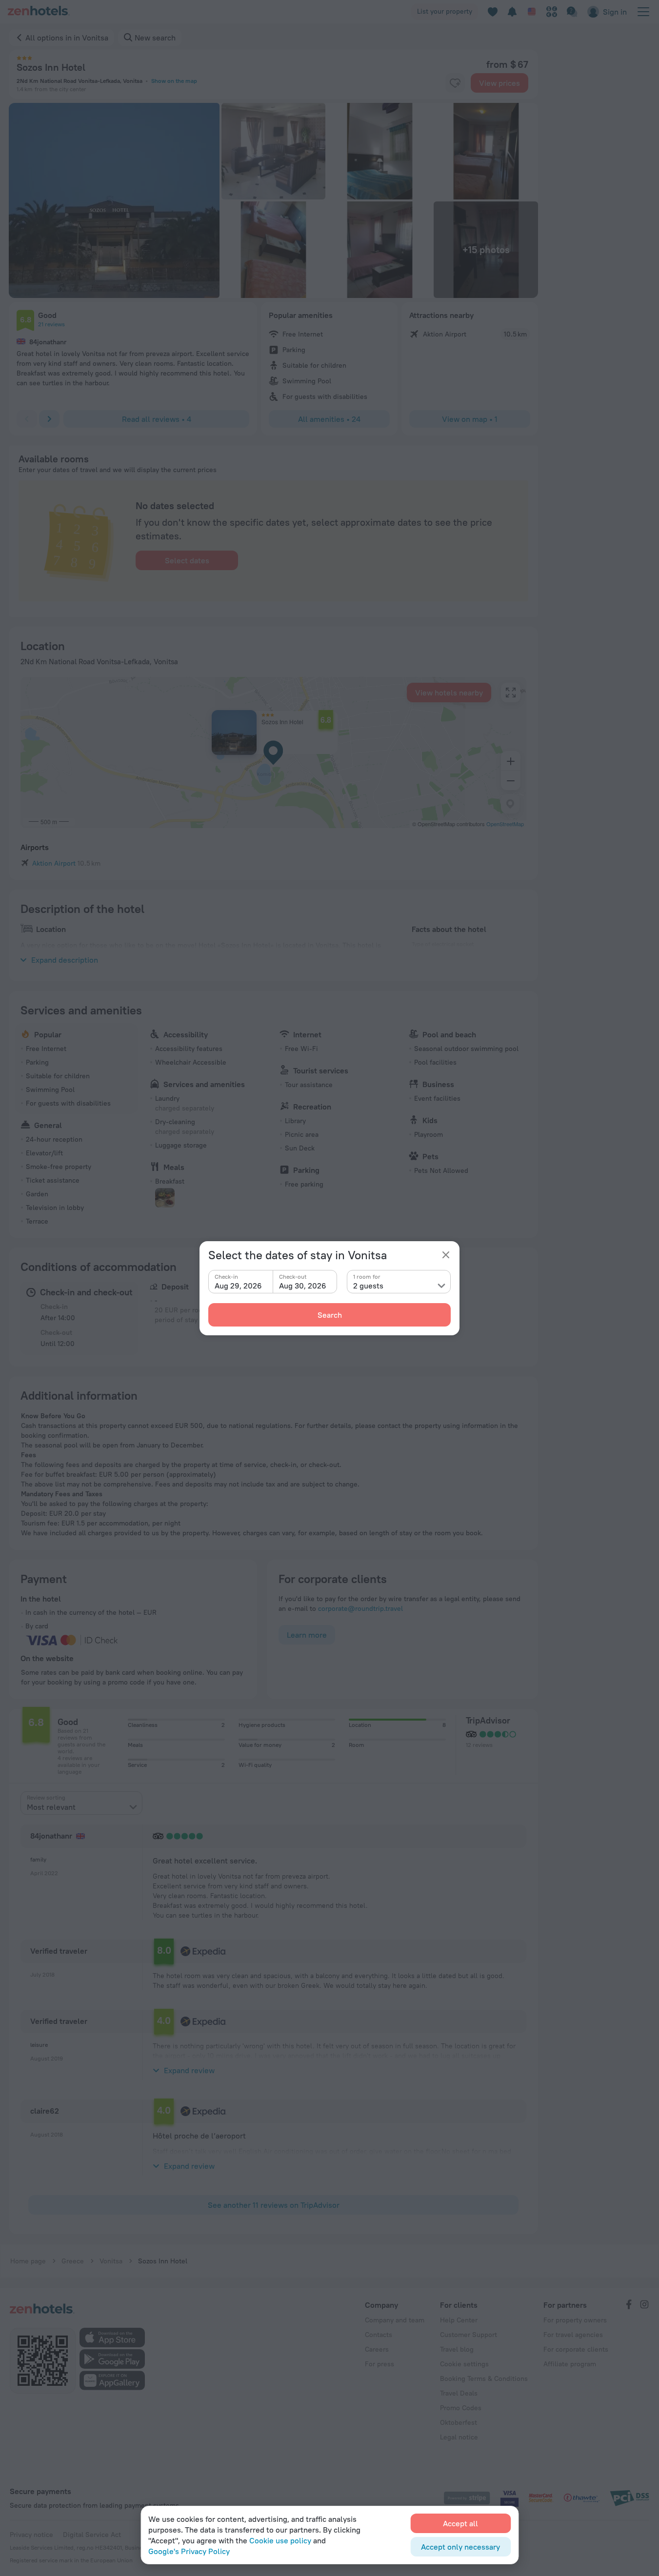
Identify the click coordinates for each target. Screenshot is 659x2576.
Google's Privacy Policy (189, 2551)
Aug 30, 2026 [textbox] (303, 1286)
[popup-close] (446, 1255)
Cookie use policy (280, 2540)
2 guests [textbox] (368, 1286)
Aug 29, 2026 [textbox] (238, 1286)
